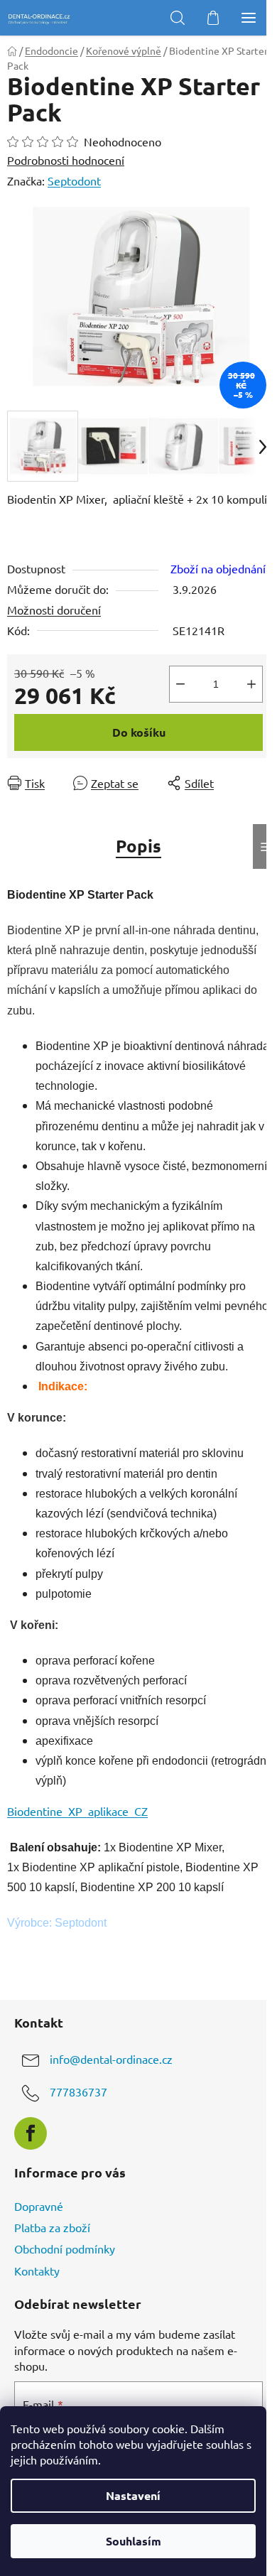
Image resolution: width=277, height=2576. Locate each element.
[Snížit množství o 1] (180, 684)
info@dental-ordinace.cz (111, 2059)
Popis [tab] (138, 846)
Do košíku (139, 732)
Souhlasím (134, 2541)
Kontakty (37, 2271)
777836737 (78, 2091)
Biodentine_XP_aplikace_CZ (77, 1811)
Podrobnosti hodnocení (66, 160)
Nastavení (133, 2495)
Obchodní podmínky (65, 2248)
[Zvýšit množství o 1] (251, 684)
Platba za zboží (52, 2227)
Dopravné (39, 2206)
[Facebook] (31, 2133)
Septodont (74, 180)
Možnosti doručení (54, 610)
